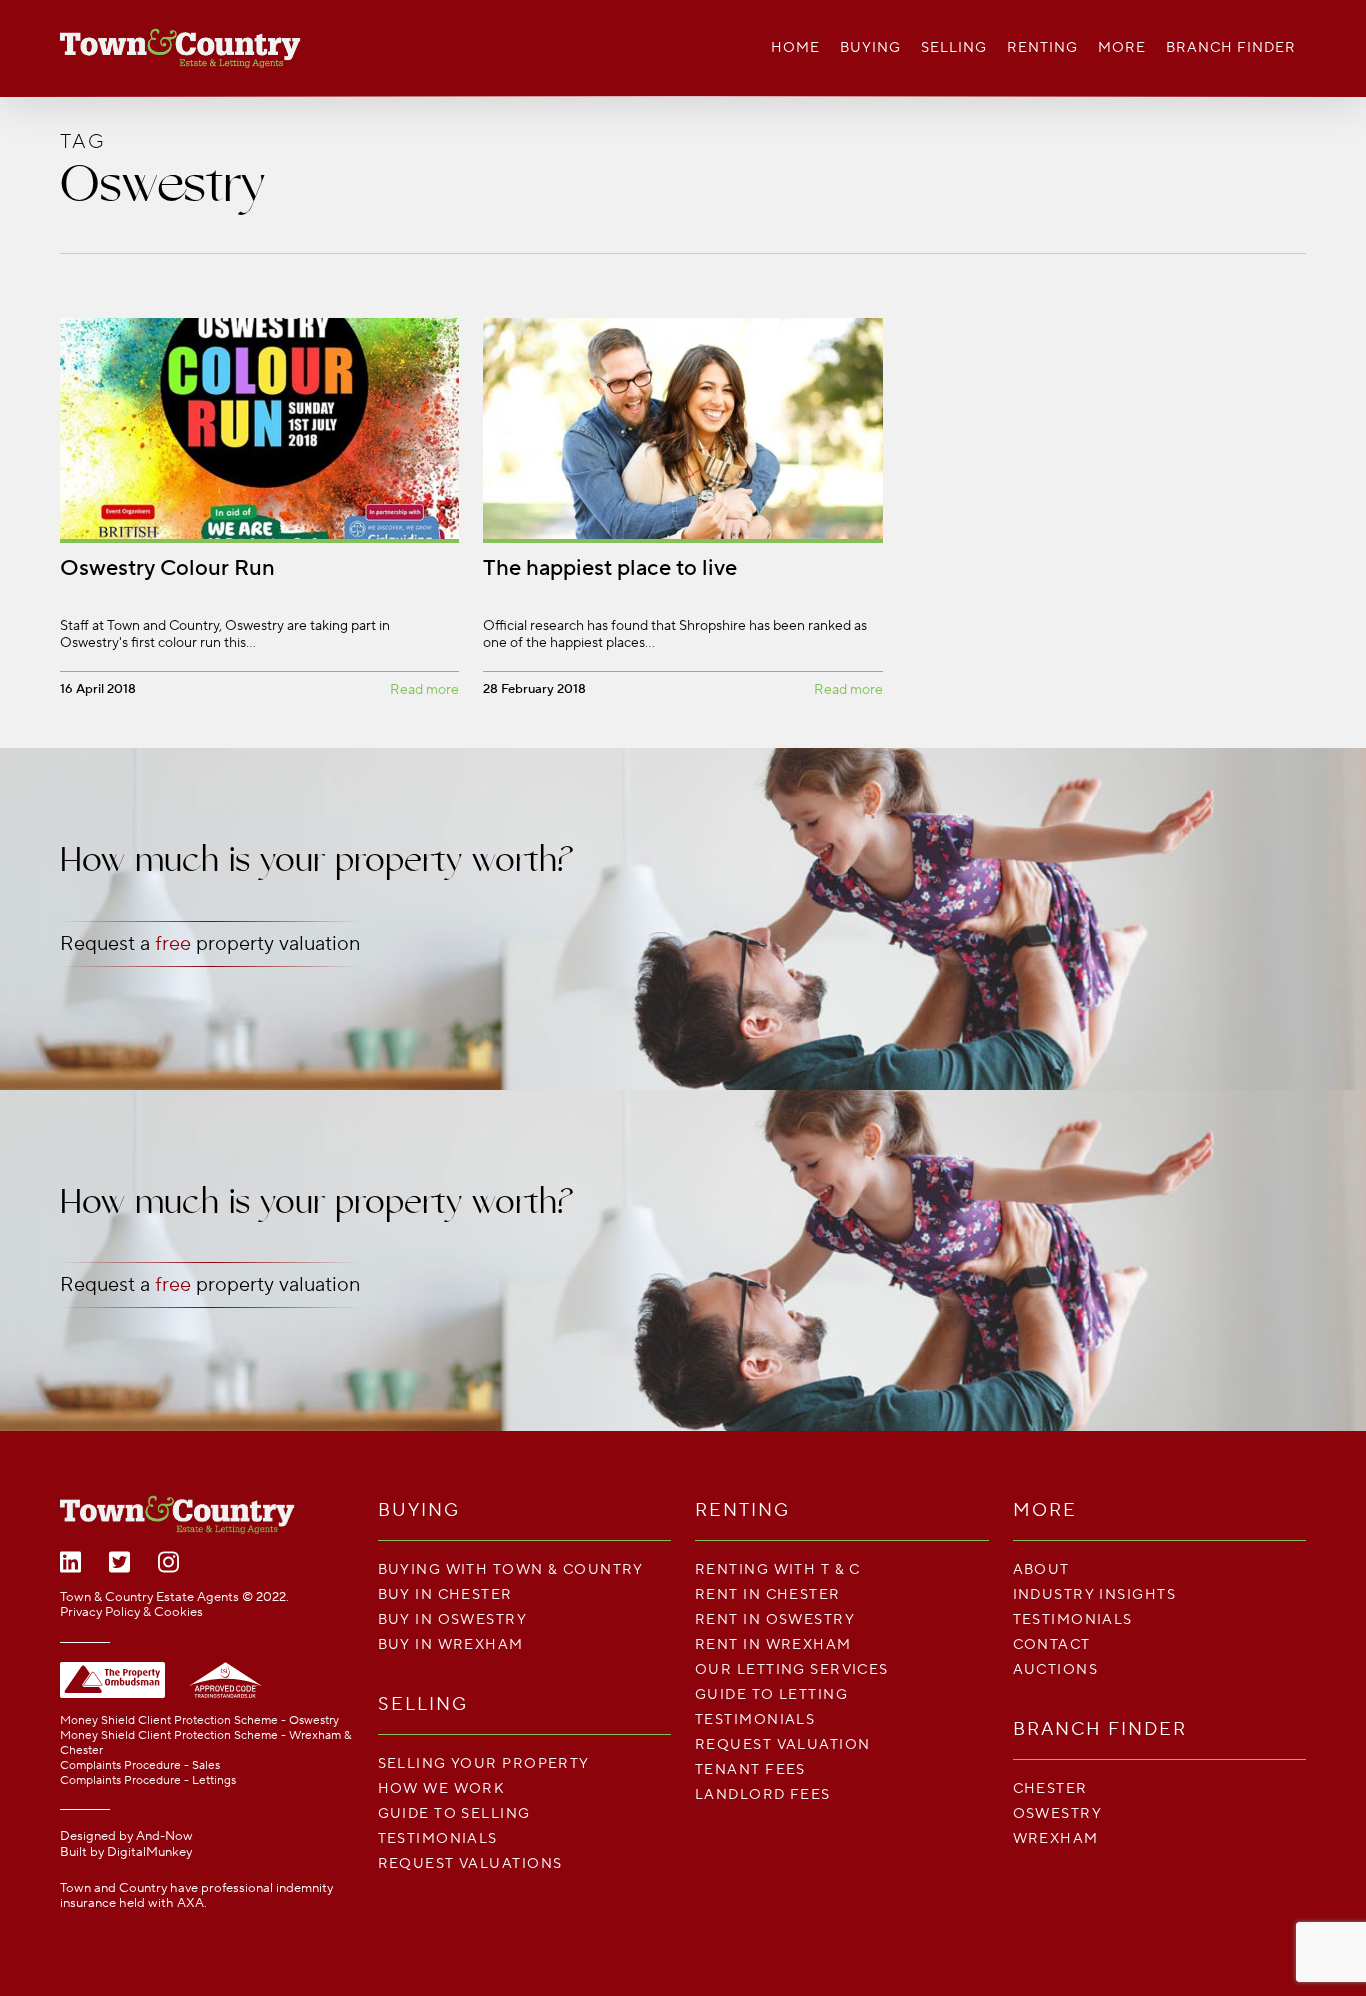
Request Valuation (782, 1744)
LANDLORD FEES (763, 1794)
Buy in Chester (445, 1594)
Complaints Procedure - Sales (140, 1765)
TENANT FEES (750, 1769)
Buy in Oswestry (453, 1619)
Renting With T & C (778, 1569)
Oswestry (1058, 1813)
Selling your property (484, 1763)
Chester (1050, 1788)
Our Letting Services (792, 1669)
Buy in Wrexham (451, 1644)
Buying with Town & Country (511, 1569)
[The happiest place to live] (682, 513)
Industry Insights (1094, 1594)
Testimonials (438, 1838)
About (1041, 1569)
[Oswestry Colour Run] (259, 513)
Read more (424, 690)
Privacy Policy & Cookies (131, 1612)
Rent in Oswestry (775, 1619)
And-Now (164, 1836)
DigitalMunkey (149, 1852)
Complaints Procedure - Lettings (148, 1780)
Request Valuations (470, 1863)
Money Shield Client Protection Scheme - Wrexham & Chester (205, 1743)
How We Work (442, 1788)
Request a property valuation (210, 944)
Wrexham (1056, 1838)
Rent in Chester (768, 1594)
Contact (1052, 1644)
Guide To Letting (771, 1694)
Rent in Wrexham (773, 1644)
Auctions (1056, 1669)
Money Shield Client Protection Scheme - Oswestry (199, 1720)
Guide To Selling (454, 1813)
